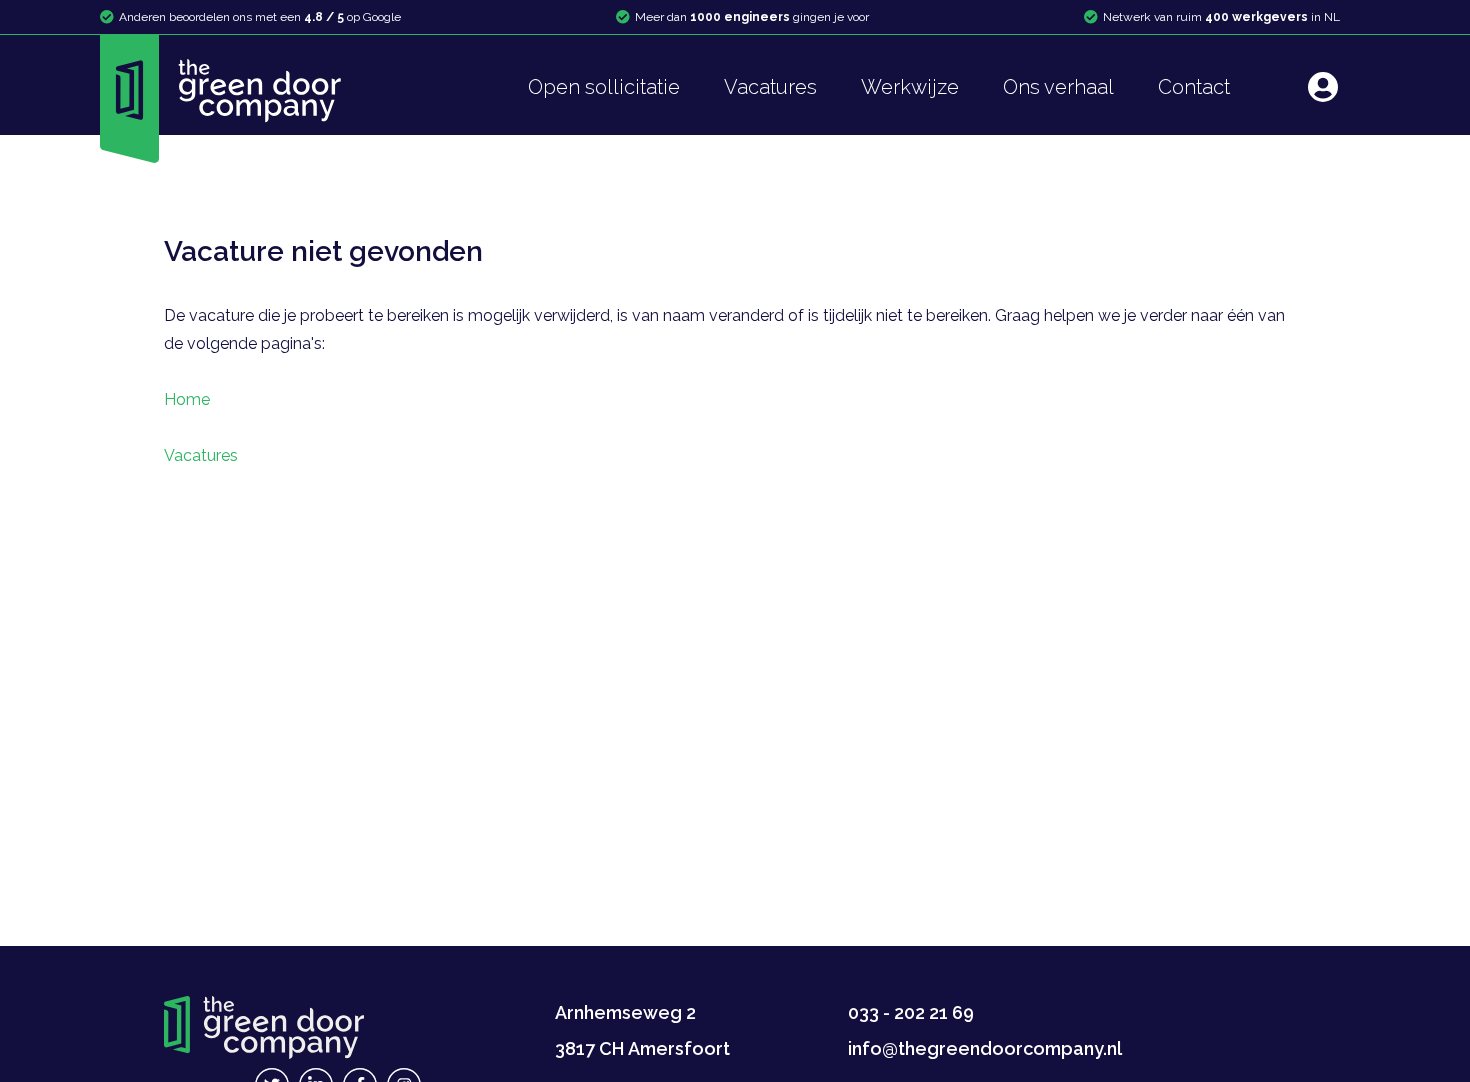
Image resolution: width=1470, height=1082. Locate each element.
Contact (1194, 87)
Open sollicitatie (604, 87)
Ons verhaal (1058, 87)
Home (187, 399)
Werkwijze (910, 87)
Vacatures (770, 87)
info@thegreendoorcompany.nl (985, 1048)
